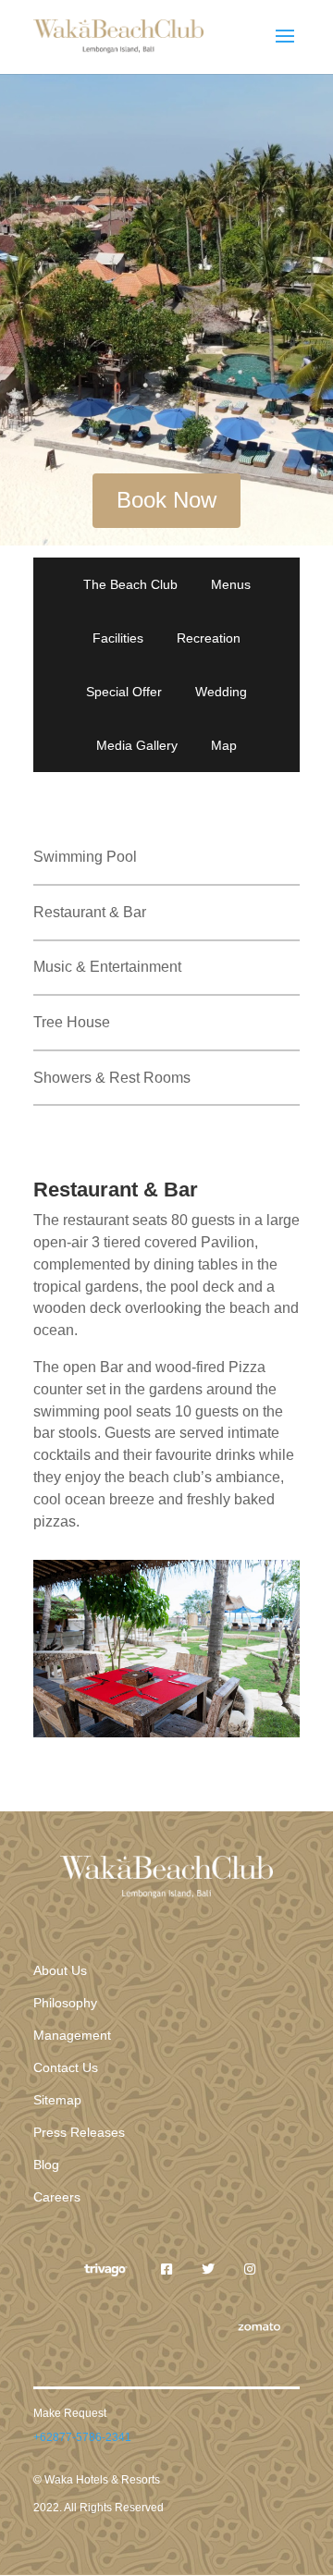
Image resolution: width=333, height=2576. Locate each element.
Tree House (72, 1022)
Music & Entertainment (107, 967)
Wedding (221, 692)
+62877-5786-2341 (82, 2437)
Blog (46, 2165)
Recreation (209, 638)
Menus (231, 584)
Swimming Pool (85, 857)
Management (72, 2035)
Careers (57, 2197)
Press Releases (79, 2132)
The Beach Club (130, 584)
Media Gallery (137, 745)
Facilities (118, 638)
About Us (60, 1970)
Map (224, 745)
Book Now (166, 500)
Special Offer (124, 692)
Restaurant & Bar (90, 912)
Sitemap (57, 2100)
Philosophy (65, 2003)
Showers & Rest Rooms (112, 1078)
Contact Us (66, 2067)
